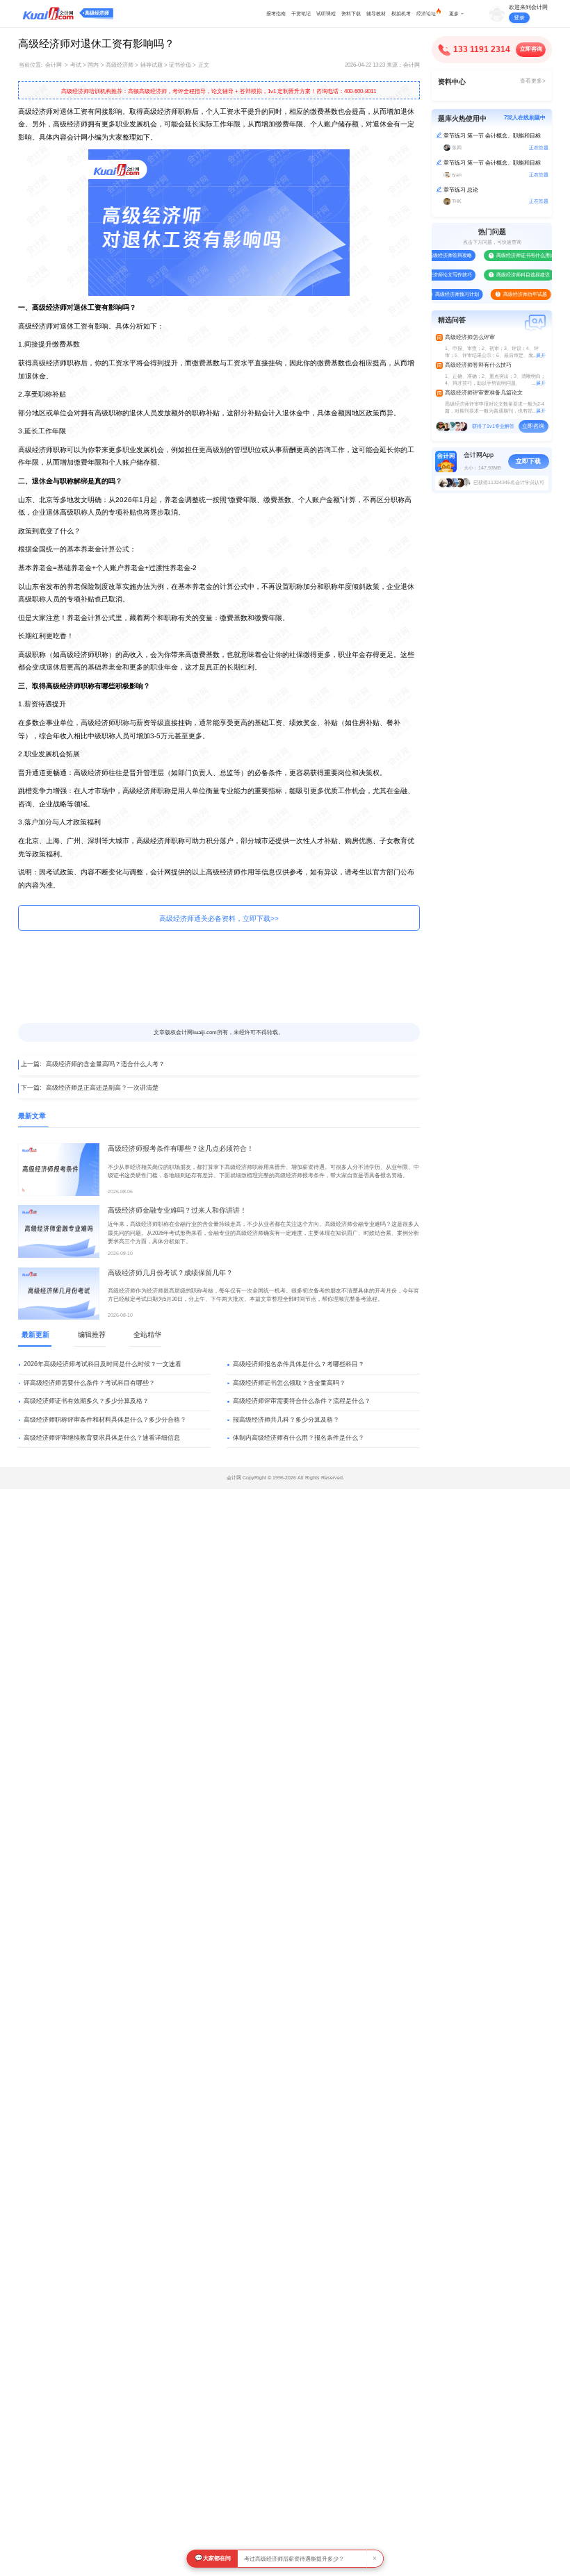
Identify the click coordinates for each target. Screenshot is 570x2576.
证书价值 (180, 65)
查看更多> (533, 81)
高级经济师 (97, 13)
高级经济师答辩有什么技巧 (478, 365)
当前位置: (31, 65)
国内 (93, 65)
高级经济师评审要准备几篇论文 (484, 393)
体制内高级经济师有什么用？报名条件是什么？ (299, 1438)
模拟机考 (401, 14)
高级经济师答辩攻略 (436, 255)
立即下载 (528, 461)
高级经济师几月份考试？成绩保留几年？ (170, 1273)
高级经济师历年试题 (511, 294)
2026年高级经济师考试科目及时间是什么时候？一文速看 (103, 1364)
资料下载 (351, 14)
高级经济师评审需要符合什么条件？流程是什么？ (302, 1401)
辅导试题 (152, 65)
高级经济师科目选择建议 (509, 275)
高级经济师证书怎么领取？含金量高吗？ (289, 1383)
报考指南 (276, 14)
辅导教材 (376, 14)
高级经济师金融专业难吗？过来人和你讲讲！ (177, 1210)
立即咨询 (531, 49)
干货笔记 (301, 14)
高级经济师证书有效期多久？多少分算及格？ (86, 1401)
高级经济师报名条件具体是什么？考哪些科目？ (299, 1364)
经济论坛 (426, 14)
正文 (204, 65)
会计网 (54, 65)
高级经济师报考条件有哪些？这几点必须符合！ (181, 1148)
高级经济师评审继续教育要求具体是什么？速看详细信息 (102, 1438)
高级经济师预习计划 (443, 294)
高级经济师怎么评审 (470, 337)
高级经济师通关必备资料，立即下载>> (219, 919)
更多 (454, 14)
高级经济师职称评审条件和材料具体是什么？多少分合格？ (105, 1420)
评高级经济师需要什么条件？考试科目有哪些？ (89, 1383)
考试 (76, 65)
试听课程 (326, 14)
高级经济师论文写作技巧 (431, 275)
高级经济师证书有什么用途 (512, 255)
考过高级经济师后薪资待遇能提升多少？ (294, 2559)
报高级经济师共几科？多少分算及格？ (286, 1420)
